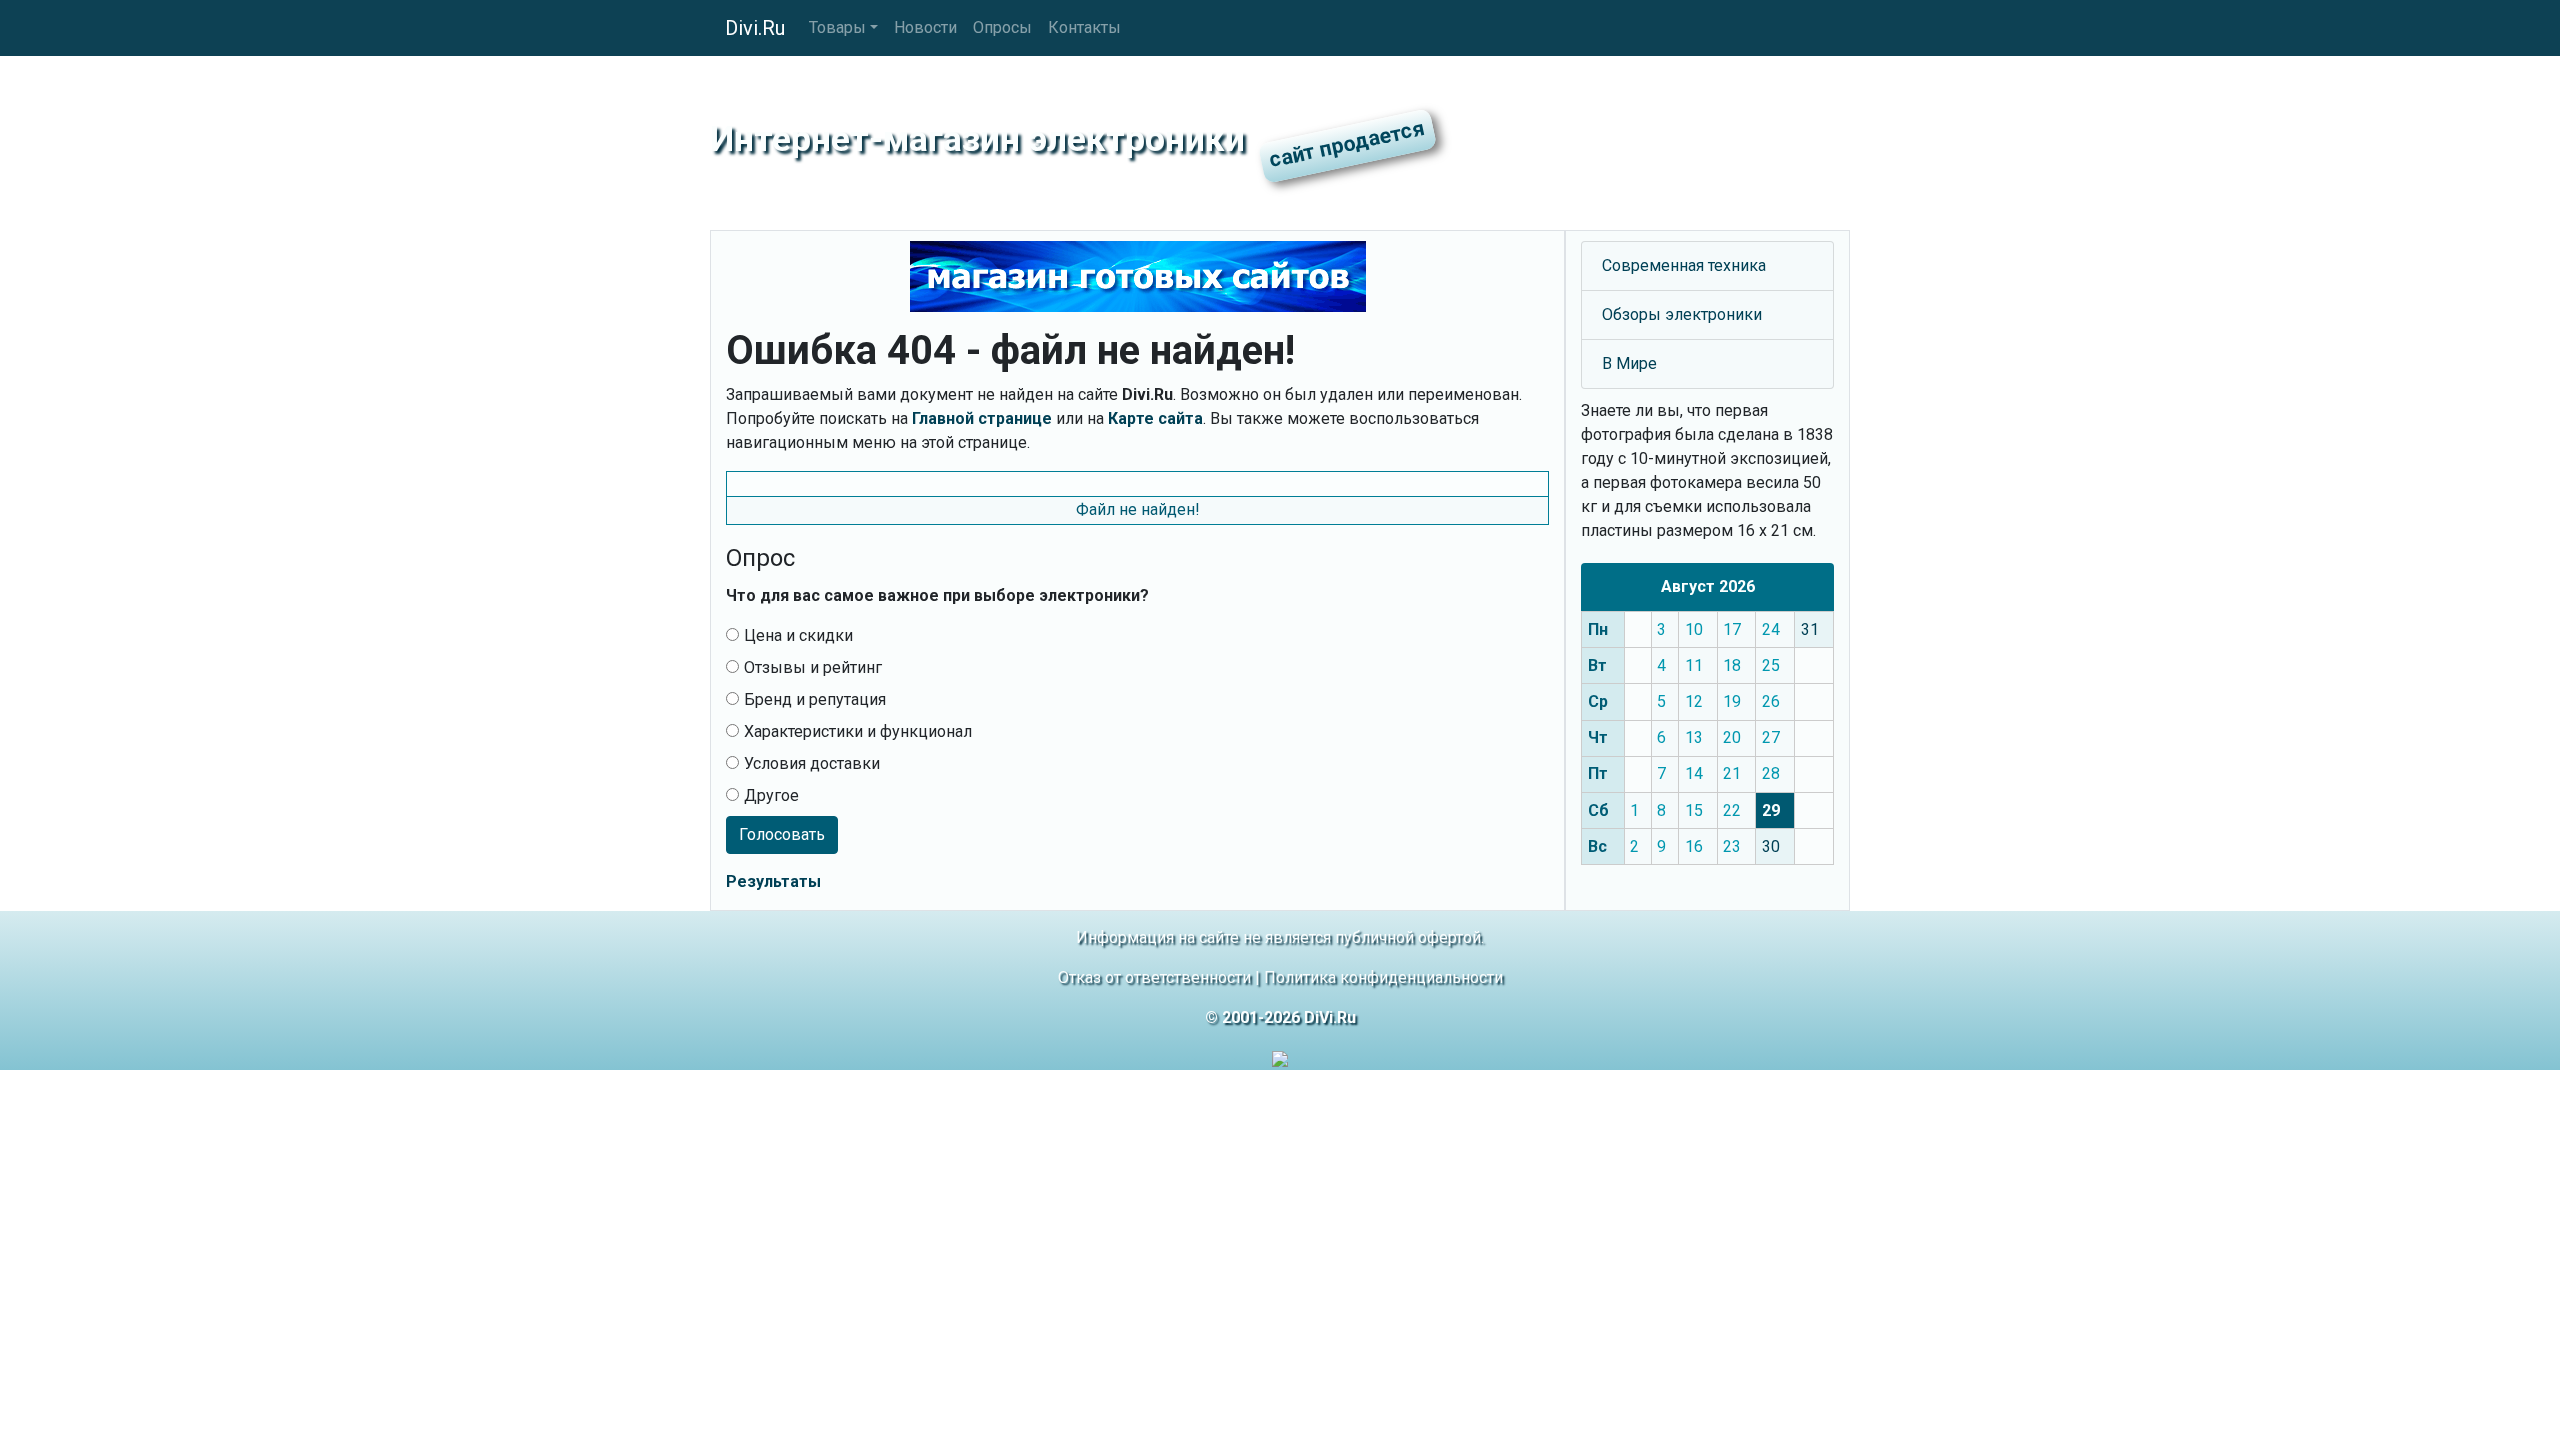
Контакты (1084, 27)
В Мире (1629, 363)
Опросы (1002, 27)
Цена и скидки (798, 635)
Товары (837, 27)
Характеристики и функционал (858, 731)
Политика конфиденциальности (1383, 977)
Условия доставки (812, 763)
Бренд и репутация (815, 699)
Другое (771, 795)
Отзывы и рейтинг (813, 667)
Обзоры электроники (1682, 314)
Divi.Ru (755, 28)
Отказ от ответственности (1154, 977)
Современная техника (1684, 265)
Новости (925, 27)
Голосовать (782, 834)
